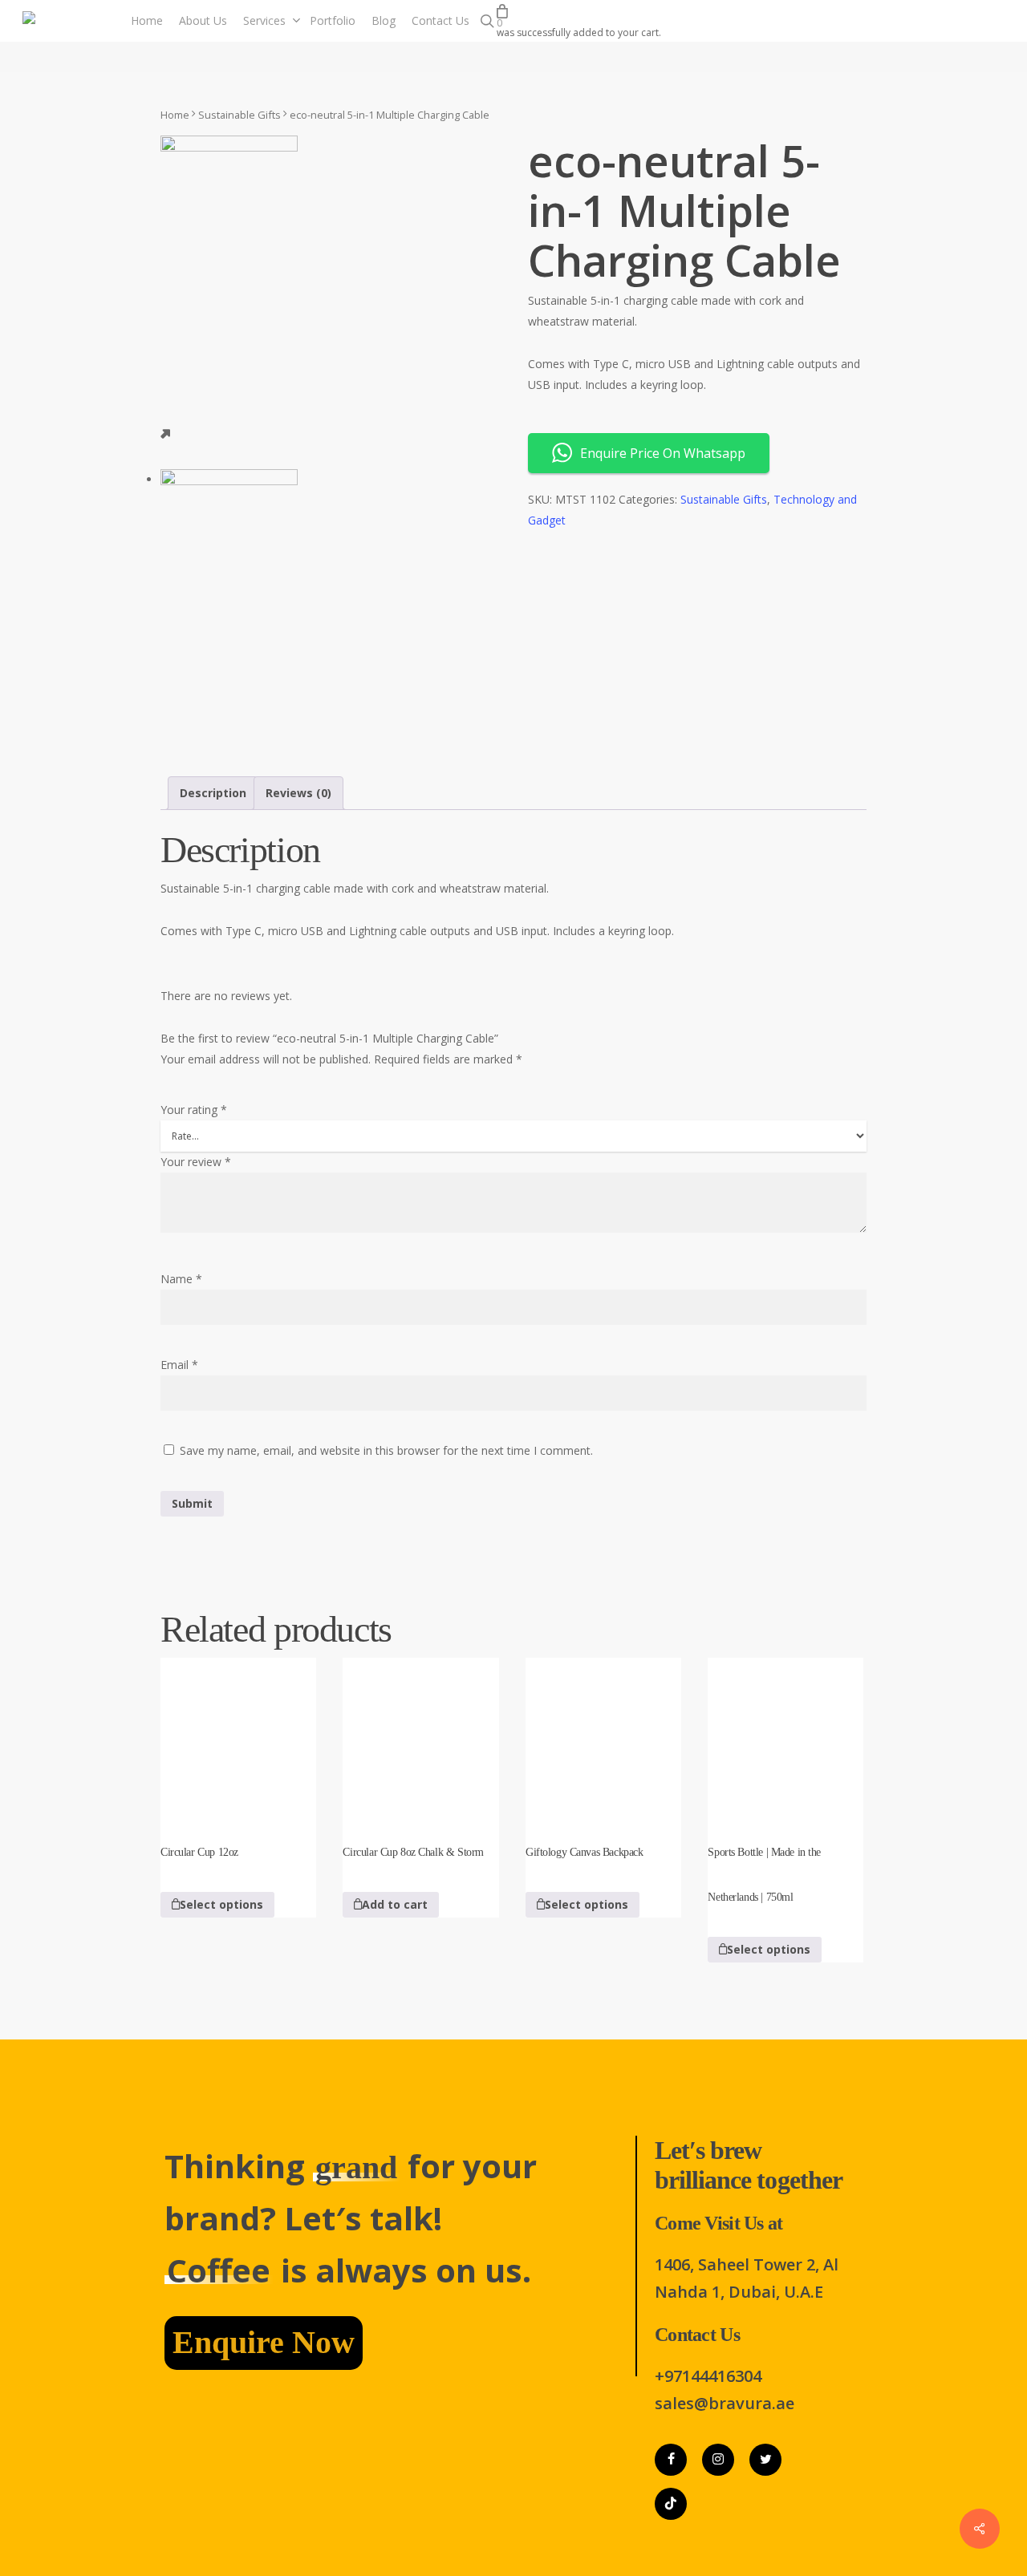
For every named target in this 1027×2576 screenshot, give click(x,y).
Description (213, 793)
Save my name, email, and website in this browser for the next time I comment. (386, 1450)
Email (179, 1365)
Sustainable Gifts (239, 115)
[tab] (213, 793)
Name (181, 1279)
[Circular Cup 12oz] (238, 1736)
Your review (196, 1162)
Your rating (194, 1110)
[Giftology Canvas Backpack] (603, 1736)
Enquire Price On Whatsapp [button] (663, 453)
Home (175, 115)
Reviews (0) (298, 793)
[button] (391, 1905)
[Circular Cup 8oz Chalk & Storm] (420, 1736)
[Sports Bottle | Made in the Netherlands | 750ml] (785, 1736)
